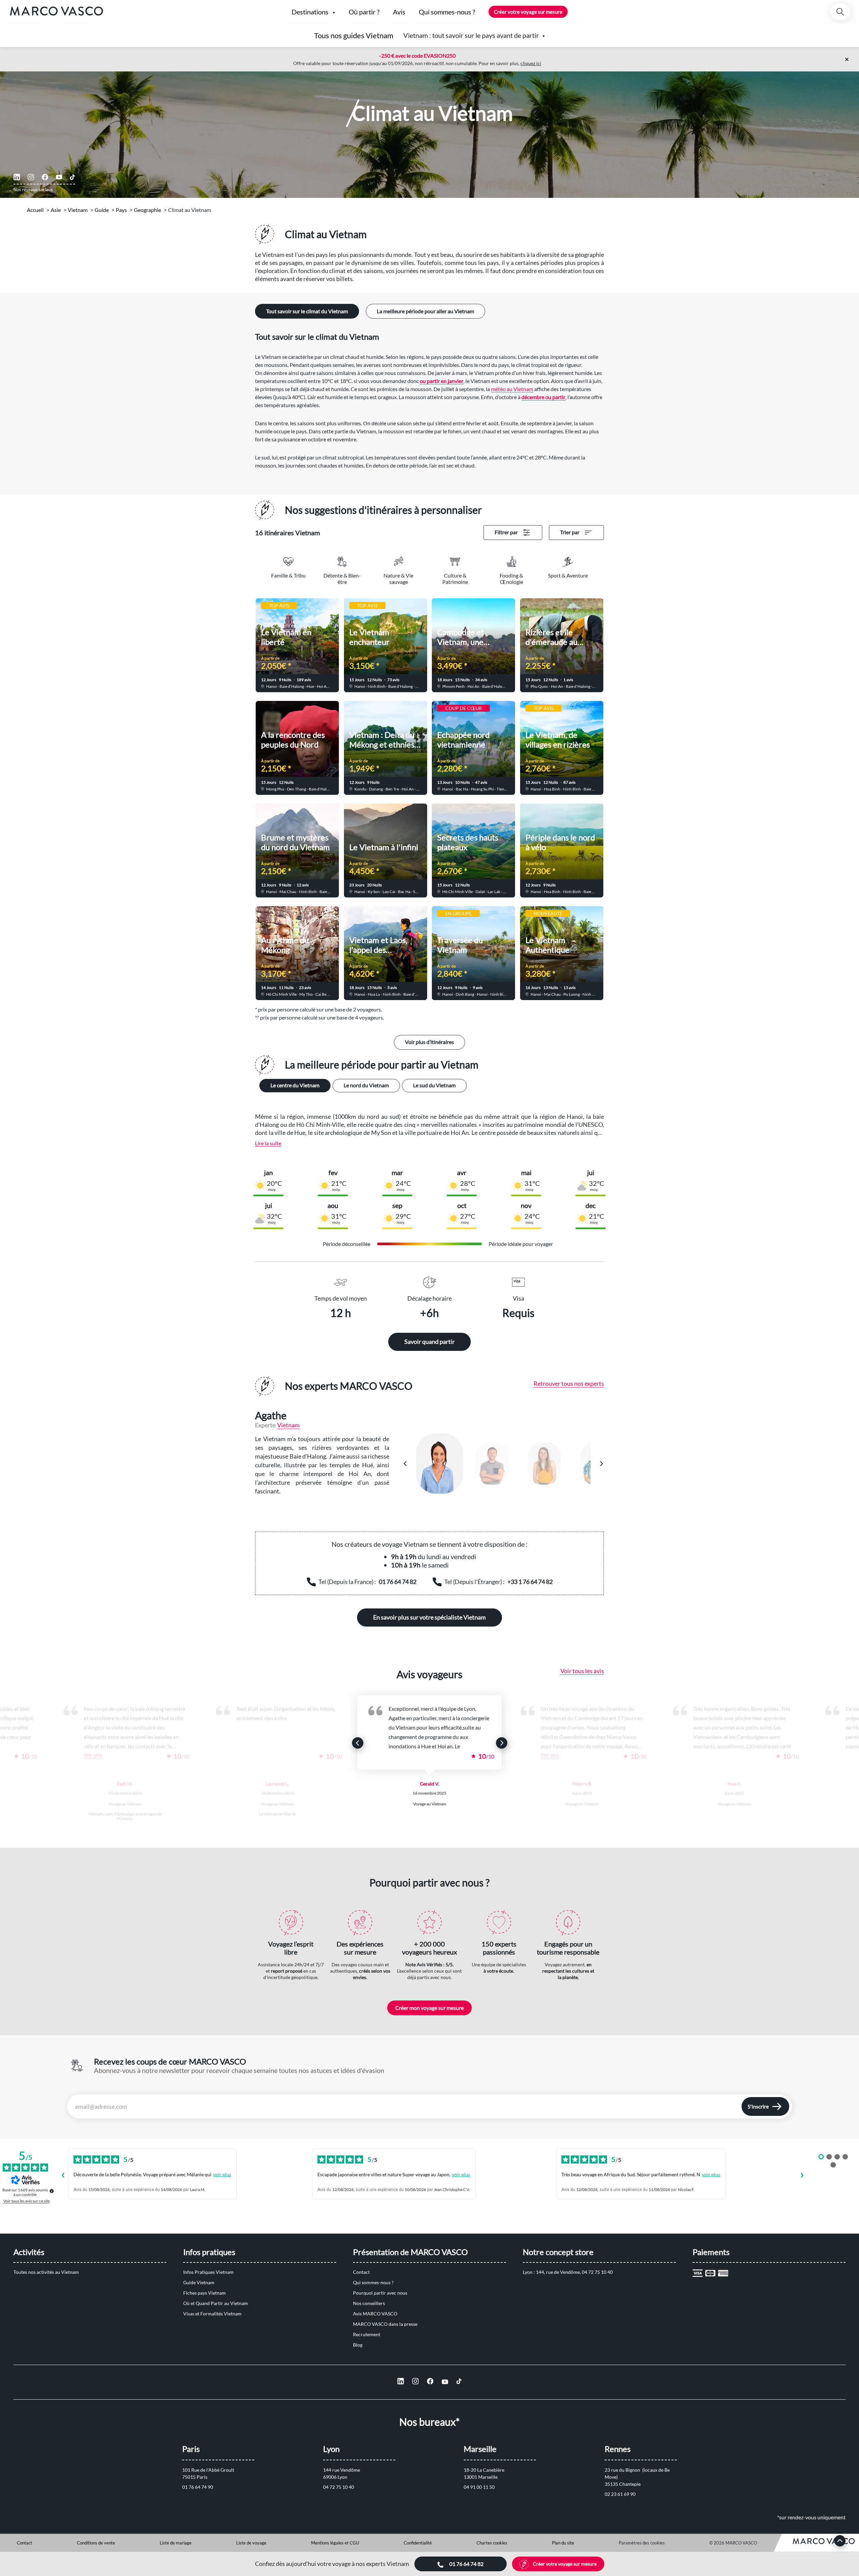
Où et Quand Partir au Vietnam (216, 2303)
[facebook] (45, 177)
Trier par (570, 532)
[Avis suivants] (802, 2176)
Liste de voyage (251, 2543)
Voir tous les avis (582, 1671)
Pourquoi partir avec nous (380, 2293)
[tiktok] (72, 177)
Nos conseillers (369, 2303)
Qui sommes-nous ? (373, 2282)
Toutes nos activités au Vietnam (46, 2272)
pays (121, 210)
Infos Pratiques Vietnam (208, 2272)
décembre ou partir (543, 397)
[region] (503, 1464)
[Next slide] (502, 1743)
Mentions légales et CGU (335, 2543)
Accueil (35, 210)
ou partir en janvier (442, 381)
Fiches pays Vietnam (205, 2293)
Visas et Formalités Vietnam (212, 2314)
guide (102, 210)
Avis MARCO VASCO (375, 2314)
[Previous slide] (358, 1743)
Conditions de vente (96, 2543)
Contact (361, 2272)
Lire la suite (268, 1143)
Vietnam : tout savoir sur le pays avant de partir (471, 35)
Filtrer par (506, 532)
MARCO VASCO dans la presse (385, 2324)
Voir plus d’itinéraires (429, 1042)
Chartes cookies (492, 2543)
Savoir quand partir (429, 1341)
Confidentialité (418, 2543)
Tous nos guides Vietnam (354, 35)
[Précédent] (405, 1464)
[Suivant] (601, 1464)
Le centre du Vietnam (295, 1085)
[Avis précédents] (63, 2176)
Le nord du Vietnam (366, 1085)
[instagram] (31, 177)
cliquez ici (531, 63)
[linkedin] (17, 177)
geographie (147, 210)
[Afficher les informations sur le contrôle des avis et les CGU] (52, 2191)
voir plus (222, 2174)
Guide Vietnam (199, 2282)
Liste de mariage (176, 2543)
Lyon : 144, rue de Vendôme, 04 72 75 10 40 (568, 2272)
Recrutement (367, 2334)
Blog (358, 2345)
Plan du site (563, 2543)
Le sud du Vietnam (434, 1085)
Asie (56, 210)
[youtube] (59, 177)
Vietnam (78, 210)
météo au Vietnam (512, 389)
